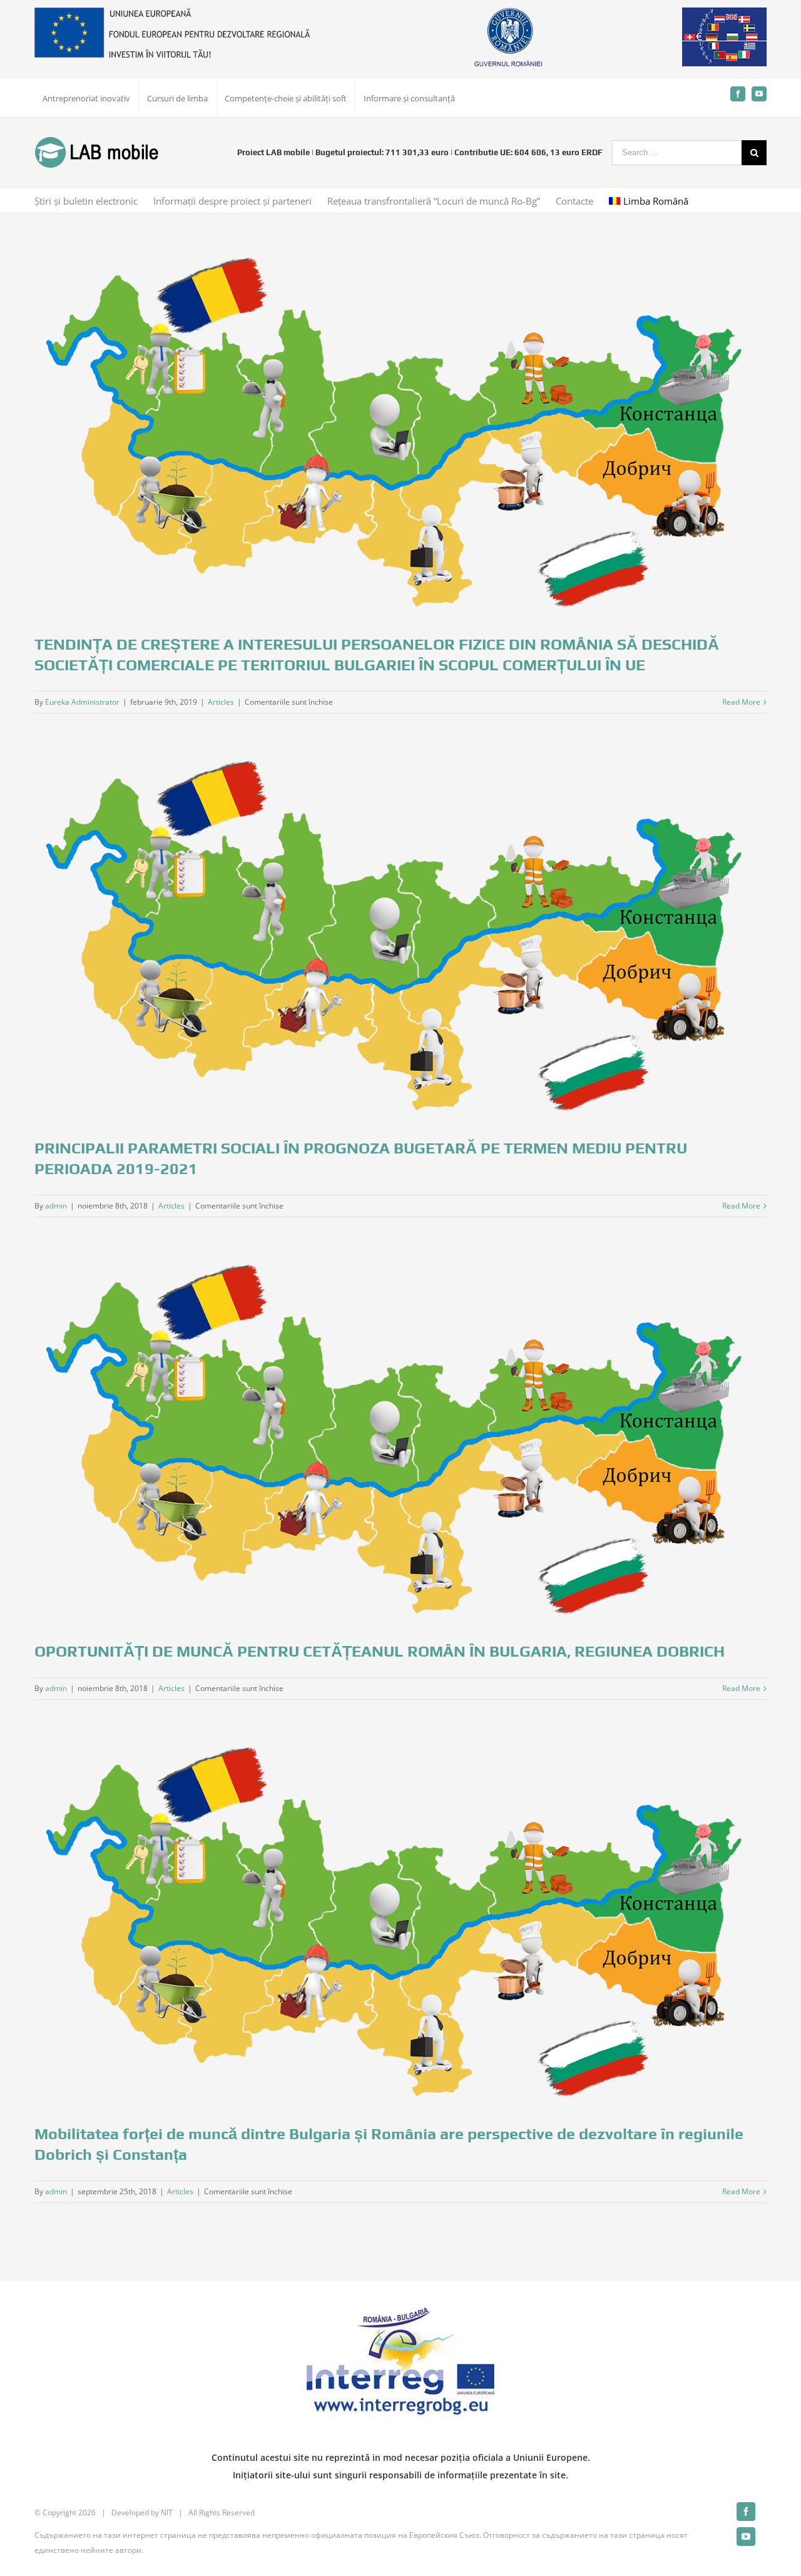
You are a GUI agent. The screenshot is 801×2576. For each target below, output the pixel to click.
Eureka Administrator (82, 702)
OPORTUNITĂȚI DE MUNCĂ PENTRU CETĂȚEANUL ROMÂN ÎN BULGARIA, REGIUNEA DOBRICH (380, 1651)
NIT (167, 2512)
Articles (221, 702)
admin (56, 1206)
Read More (741, 702)
